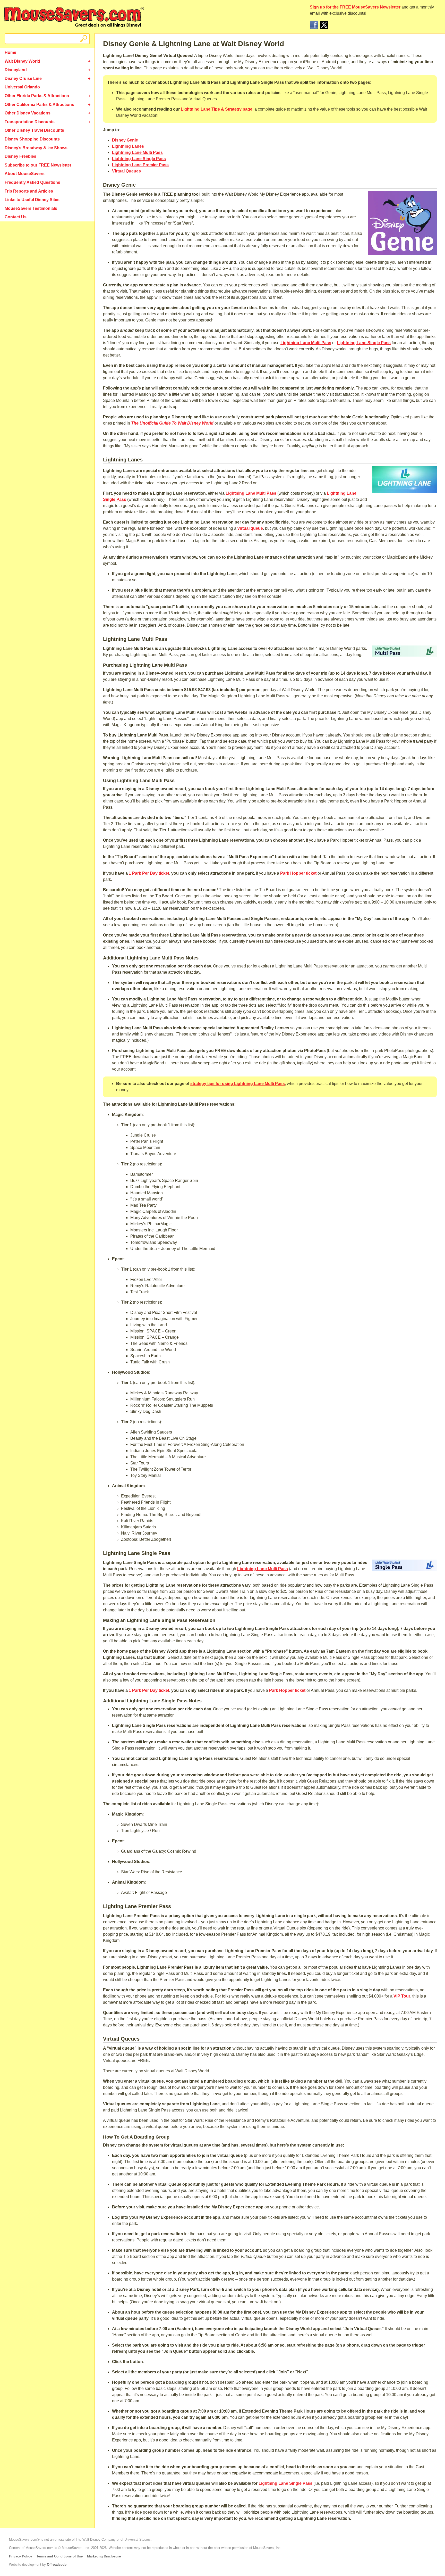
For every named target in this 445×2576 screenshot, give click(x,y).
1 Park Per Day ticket (149, 873)
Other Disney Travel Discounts (34, 130)
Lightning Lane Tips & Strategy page (217, 109)
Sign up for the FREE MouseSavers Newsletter (355, 7)
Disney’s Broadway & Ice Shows (36, 148)
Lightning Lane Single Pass (139, 159)
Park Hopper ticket (298, 873)
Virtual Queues (126, 171)
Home (10, 52)
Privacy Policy (20, 2556)
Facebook (314, 25)
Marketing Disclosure (104, 2556)
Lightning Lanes (128, 146)
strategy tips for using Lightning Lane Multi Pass (238, 1084)
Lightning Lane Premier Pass (140, 165)
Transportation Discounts (30, 122)
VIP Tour (402, 1996)
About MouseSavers (25, 174)
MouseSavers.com (74, 17)
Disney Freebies (20, 156)
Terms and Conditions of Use (59, 2556)
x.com (324, 25)
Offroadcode (57, 2565)
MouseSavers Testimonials (31, 208)
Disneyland (16, 70)
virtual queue (250, 528)
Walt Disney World (22, 61)
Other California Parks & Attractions (39, 105)
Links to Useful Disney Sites (32, 200)
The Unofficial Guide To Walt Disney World (172, 423)
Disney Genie (125, 140)
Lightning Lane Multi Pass (137, 152)
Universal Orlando (22, 87)
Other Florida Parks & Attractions (37, 96)
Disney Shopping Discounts (32, 139)
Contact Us (16, 217)
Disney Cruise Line (23, 78)
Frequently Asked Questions (32, 182)
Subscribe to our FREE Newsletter (38, 165)
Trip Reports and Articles (29, 191)
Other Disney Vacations (28, 113)
